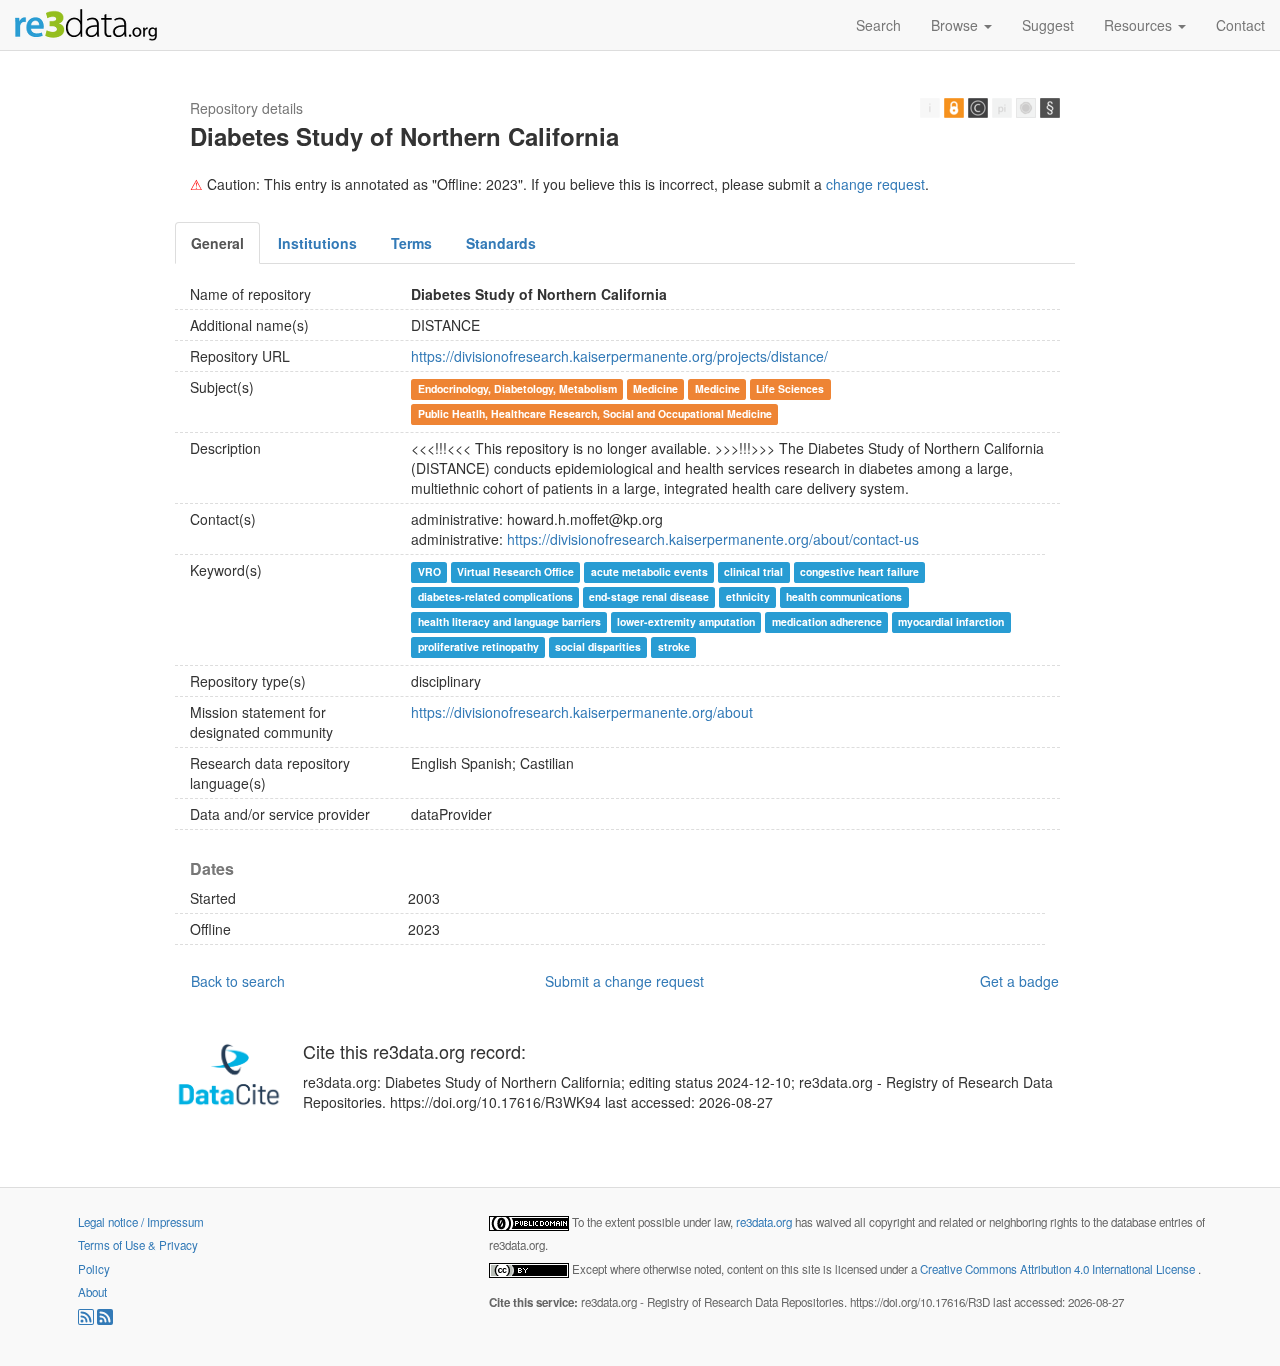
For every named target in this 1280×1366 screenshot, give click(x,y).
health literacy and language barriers (509, 621)
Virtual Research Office (515, 571)
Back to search (238, 981)
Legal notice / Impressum (141, 1222)
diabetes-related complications (495, 596)
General (217, 243)
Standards (501, 243)
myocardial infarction (951, 621)
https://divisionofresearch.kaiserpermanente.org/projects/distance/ (619, 356)
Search (878, 25)
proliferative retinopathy (478, 646)
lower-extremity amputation (686, 621)
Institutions (317, 243)
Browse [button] (956, 25)
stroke (674, 646)
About (92, 1292)
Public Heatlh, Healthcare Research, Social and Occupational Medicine (595, 413)
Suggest (1048, 25)
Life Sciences (790, 388)
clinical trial (753, 571)
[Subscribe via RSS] (87, 1320)
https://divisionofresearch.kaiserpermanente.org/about (582, 712)
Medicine (655, 388)
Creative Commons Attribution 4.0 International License (1059, 1269)
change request (875, 184)
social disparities (598, 646)
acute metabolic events (649, 571)
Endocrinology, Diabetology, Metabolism (517, 388)
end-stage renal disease (649, 596)
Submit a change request (624, 981)
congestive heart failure (859, 571)
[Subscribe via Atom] (105, 1320)
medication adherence (827, 621)
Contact (1240, 25)
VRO (429, 571)
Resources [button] (1140, 25)
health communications (844, 596)
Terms (411, 243)
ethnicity (748, 596)
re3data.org (765, 1222)
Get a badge (1019, 981)
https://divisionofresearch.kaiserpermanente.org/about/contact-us (713, 539)
